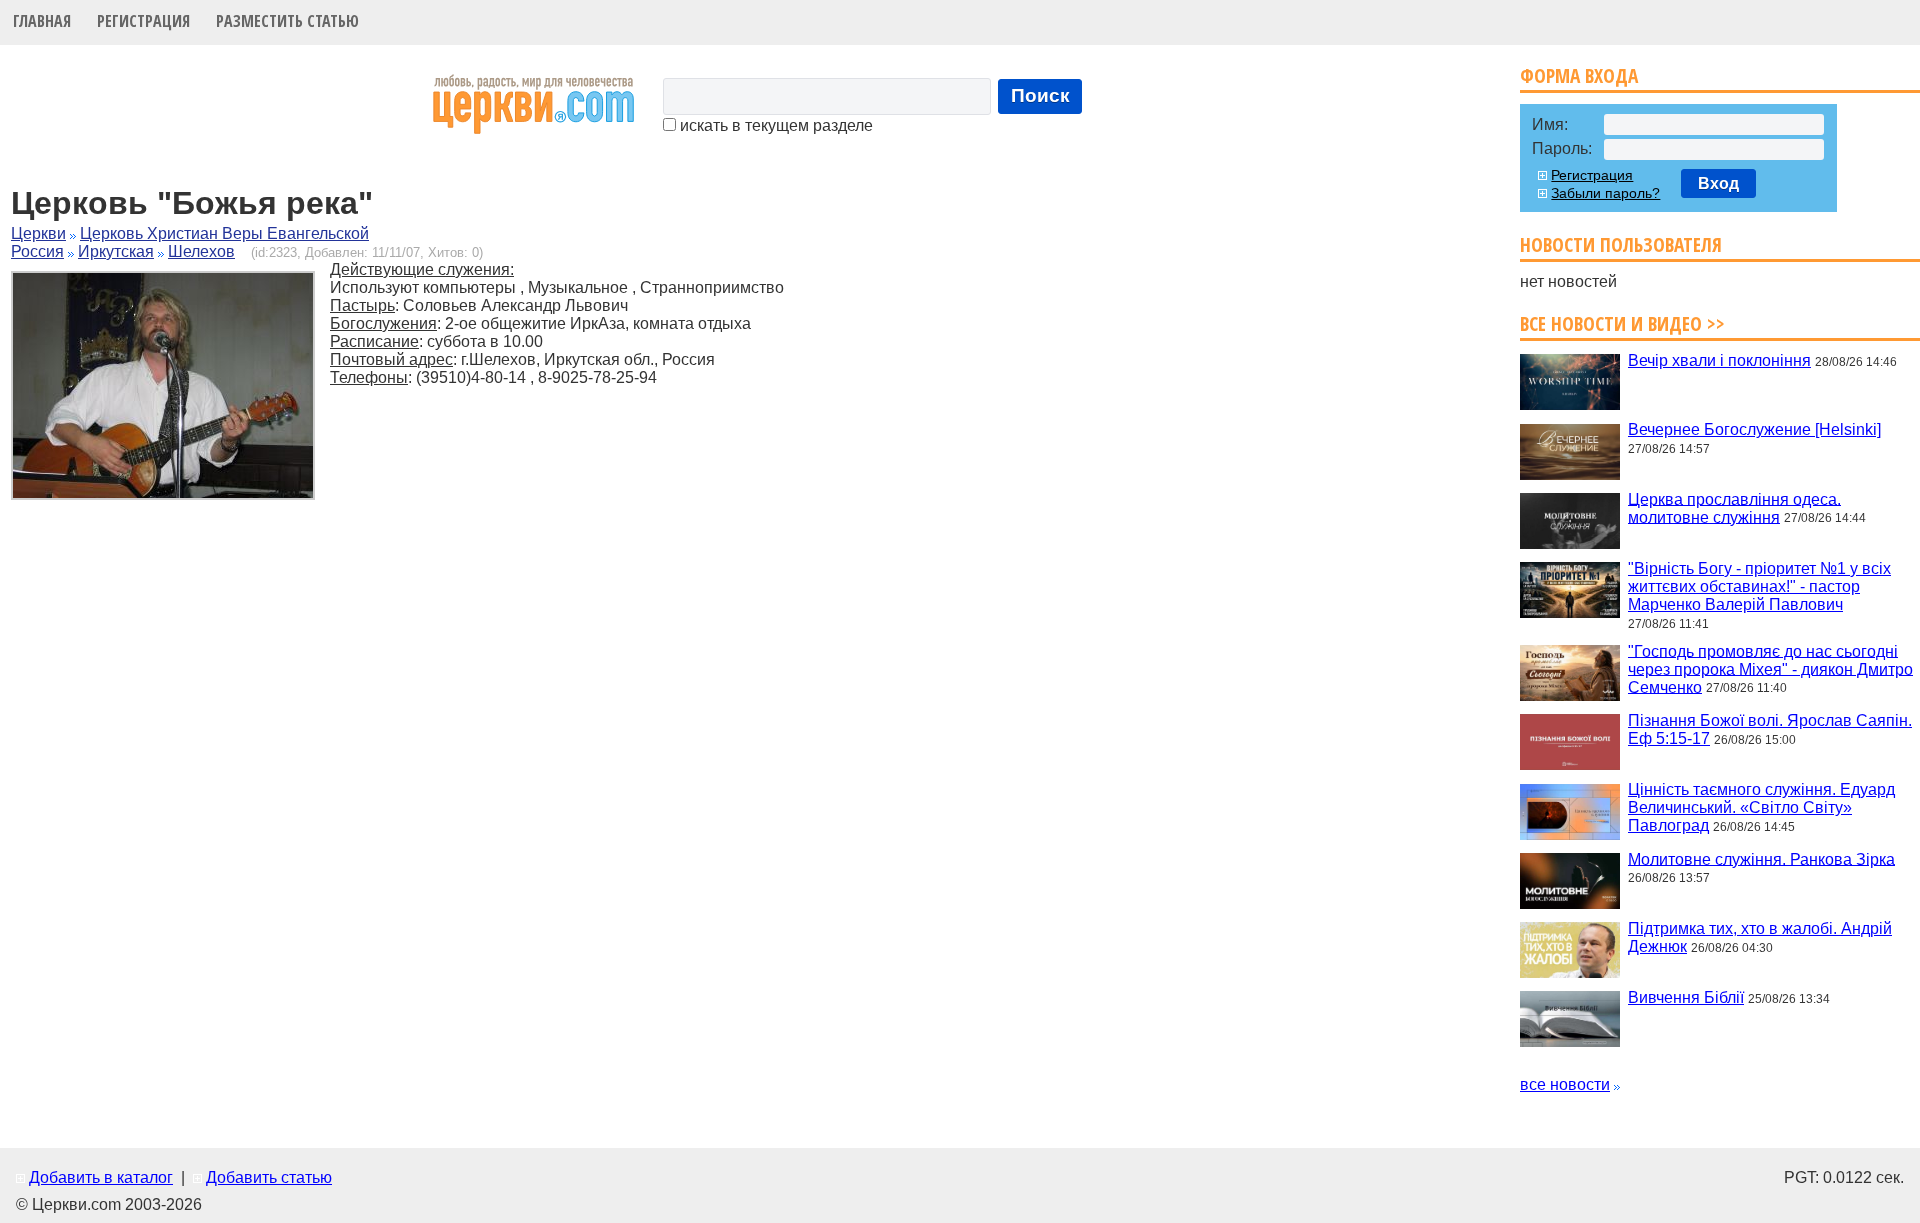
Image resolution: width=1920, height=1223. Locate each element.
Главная (42, 21)
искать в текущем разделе (774, 125)
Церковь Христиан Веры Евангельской (224, 233)
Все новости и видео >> (1622, 323)
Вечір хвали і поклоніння (1719, 360)
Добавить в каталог (101, 1177)
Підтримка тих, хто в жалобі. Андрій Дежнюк (1760, 937)
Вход (1718, 183)
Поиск (1040, 95)
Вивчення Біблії (1686, 997)
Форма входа (1579, 75)
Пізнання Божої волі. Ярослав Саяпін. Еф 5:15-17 (1770, 729)
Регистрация (143, 21)
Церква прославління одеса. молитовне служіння (1734, 507)
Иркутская (116, 251)
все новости (1565, 1084)
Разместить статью (287, 21)
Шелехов (201, 251)
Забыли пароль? (1605, 193)
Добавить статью (269, 1177)
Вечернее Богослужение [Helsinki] (1754, 429)
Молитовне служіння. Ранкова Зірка (1761, 858)
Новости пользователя (1621, 244)
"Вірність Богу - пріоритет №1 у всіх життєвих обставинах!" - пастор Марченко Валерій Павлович (1759, 586)
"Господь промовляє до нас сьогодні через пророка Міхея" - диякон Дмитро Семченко (1770, 668)
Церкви (38, 233)
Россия (37, 251)
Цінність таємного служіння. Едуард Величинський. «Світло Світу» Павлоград (1761, 807)
